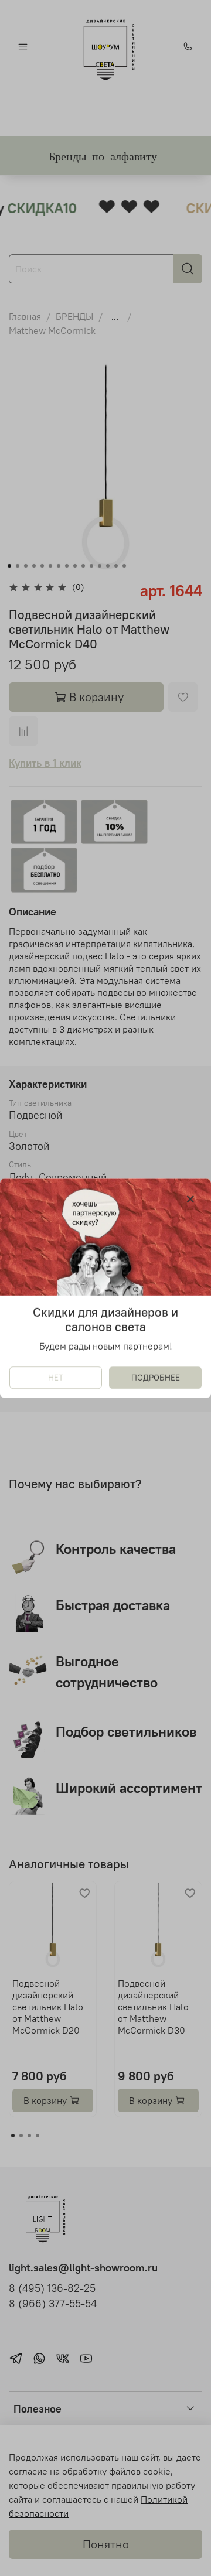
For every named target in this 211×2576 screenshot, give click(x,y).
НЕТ (56, 1377)
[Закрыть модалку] (190, 1200)
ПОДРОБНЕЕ (156, 1377)
